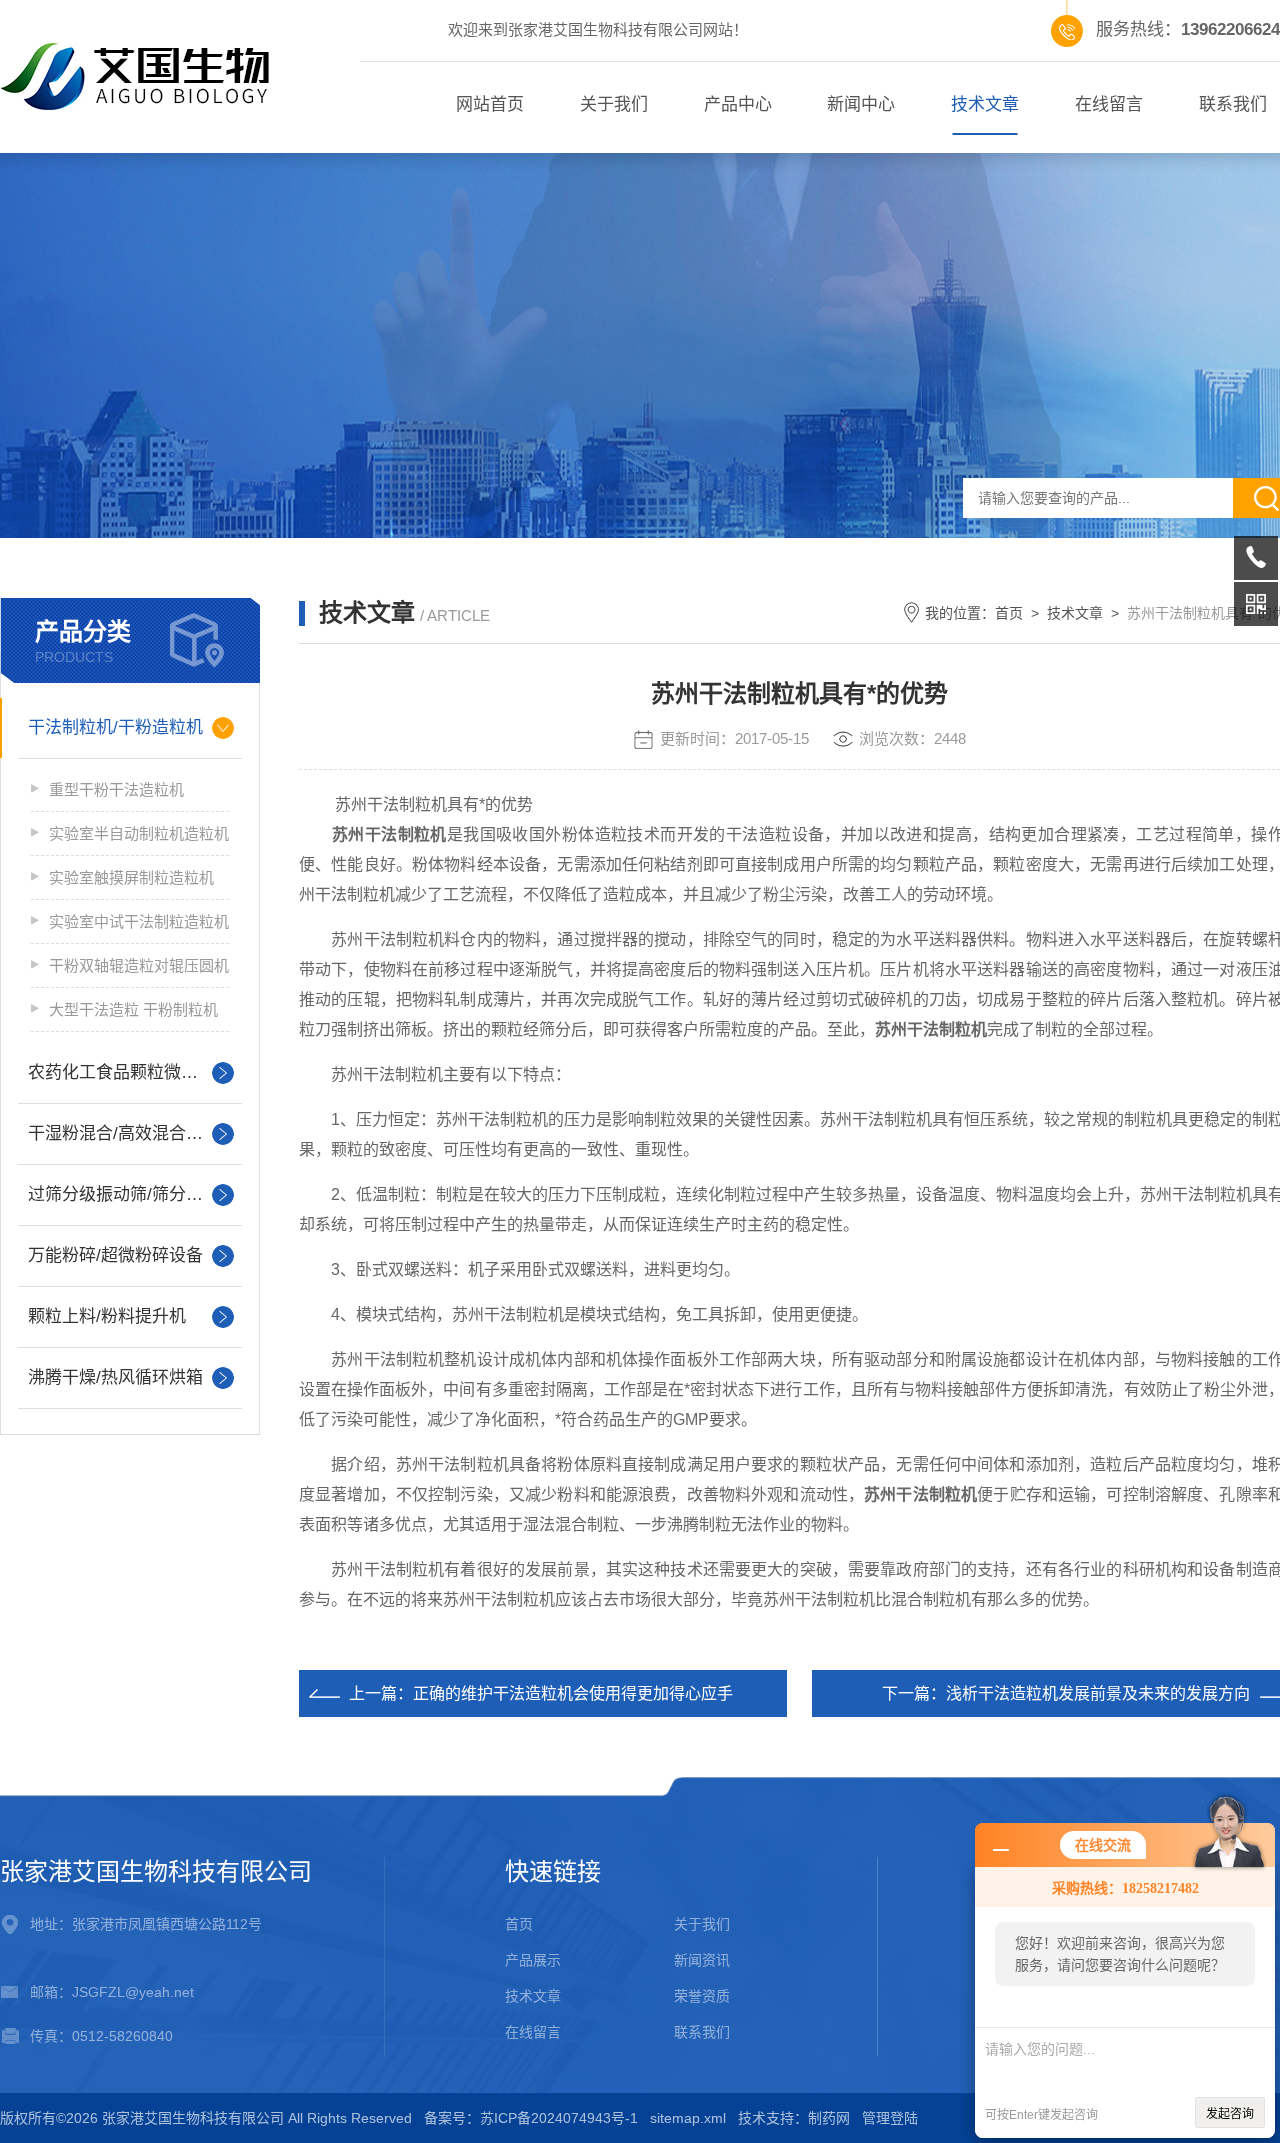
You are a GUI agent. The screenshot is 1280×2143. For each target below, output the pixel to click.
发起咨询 (1230, 2114)
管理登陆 (890, 2118)
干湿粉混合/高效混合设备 (124, 1133)
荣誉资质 (702, 1996)
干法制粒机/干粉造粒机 (115, 727)
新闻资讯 (702, 1960)
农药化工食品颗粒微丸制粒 (130, 1072)
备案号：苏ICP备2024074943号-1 (531, 2118)
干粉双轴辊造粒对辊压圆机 (139, 965)
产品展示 (533, 1960)
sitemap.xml (688, 2118)
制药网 (829, 2118)
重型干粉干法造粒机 (116, 789)
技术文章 (985, 104)
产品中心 (738, 104)
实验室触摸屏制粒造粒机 (131, 877)
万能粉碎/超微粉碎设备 (115, 1255)
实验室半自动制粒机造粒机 (139, 833)
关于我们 (614, 104)
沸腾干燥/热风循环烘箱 (115, 1377)
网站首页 (490, 104)
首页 (1009, 613)
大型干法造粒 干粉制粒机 (133, 1009)
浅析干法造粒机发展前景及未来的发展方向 (1098, 1693)
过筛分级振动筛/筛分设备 (124, 1194)
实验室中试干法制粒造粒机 (139, 921)
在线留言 (1109, 104)
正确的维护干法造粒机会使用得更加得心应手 (573, 1693)
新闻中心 (861, 104)
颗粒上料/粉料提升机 (107, 1316)
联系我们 (702, 2032)
